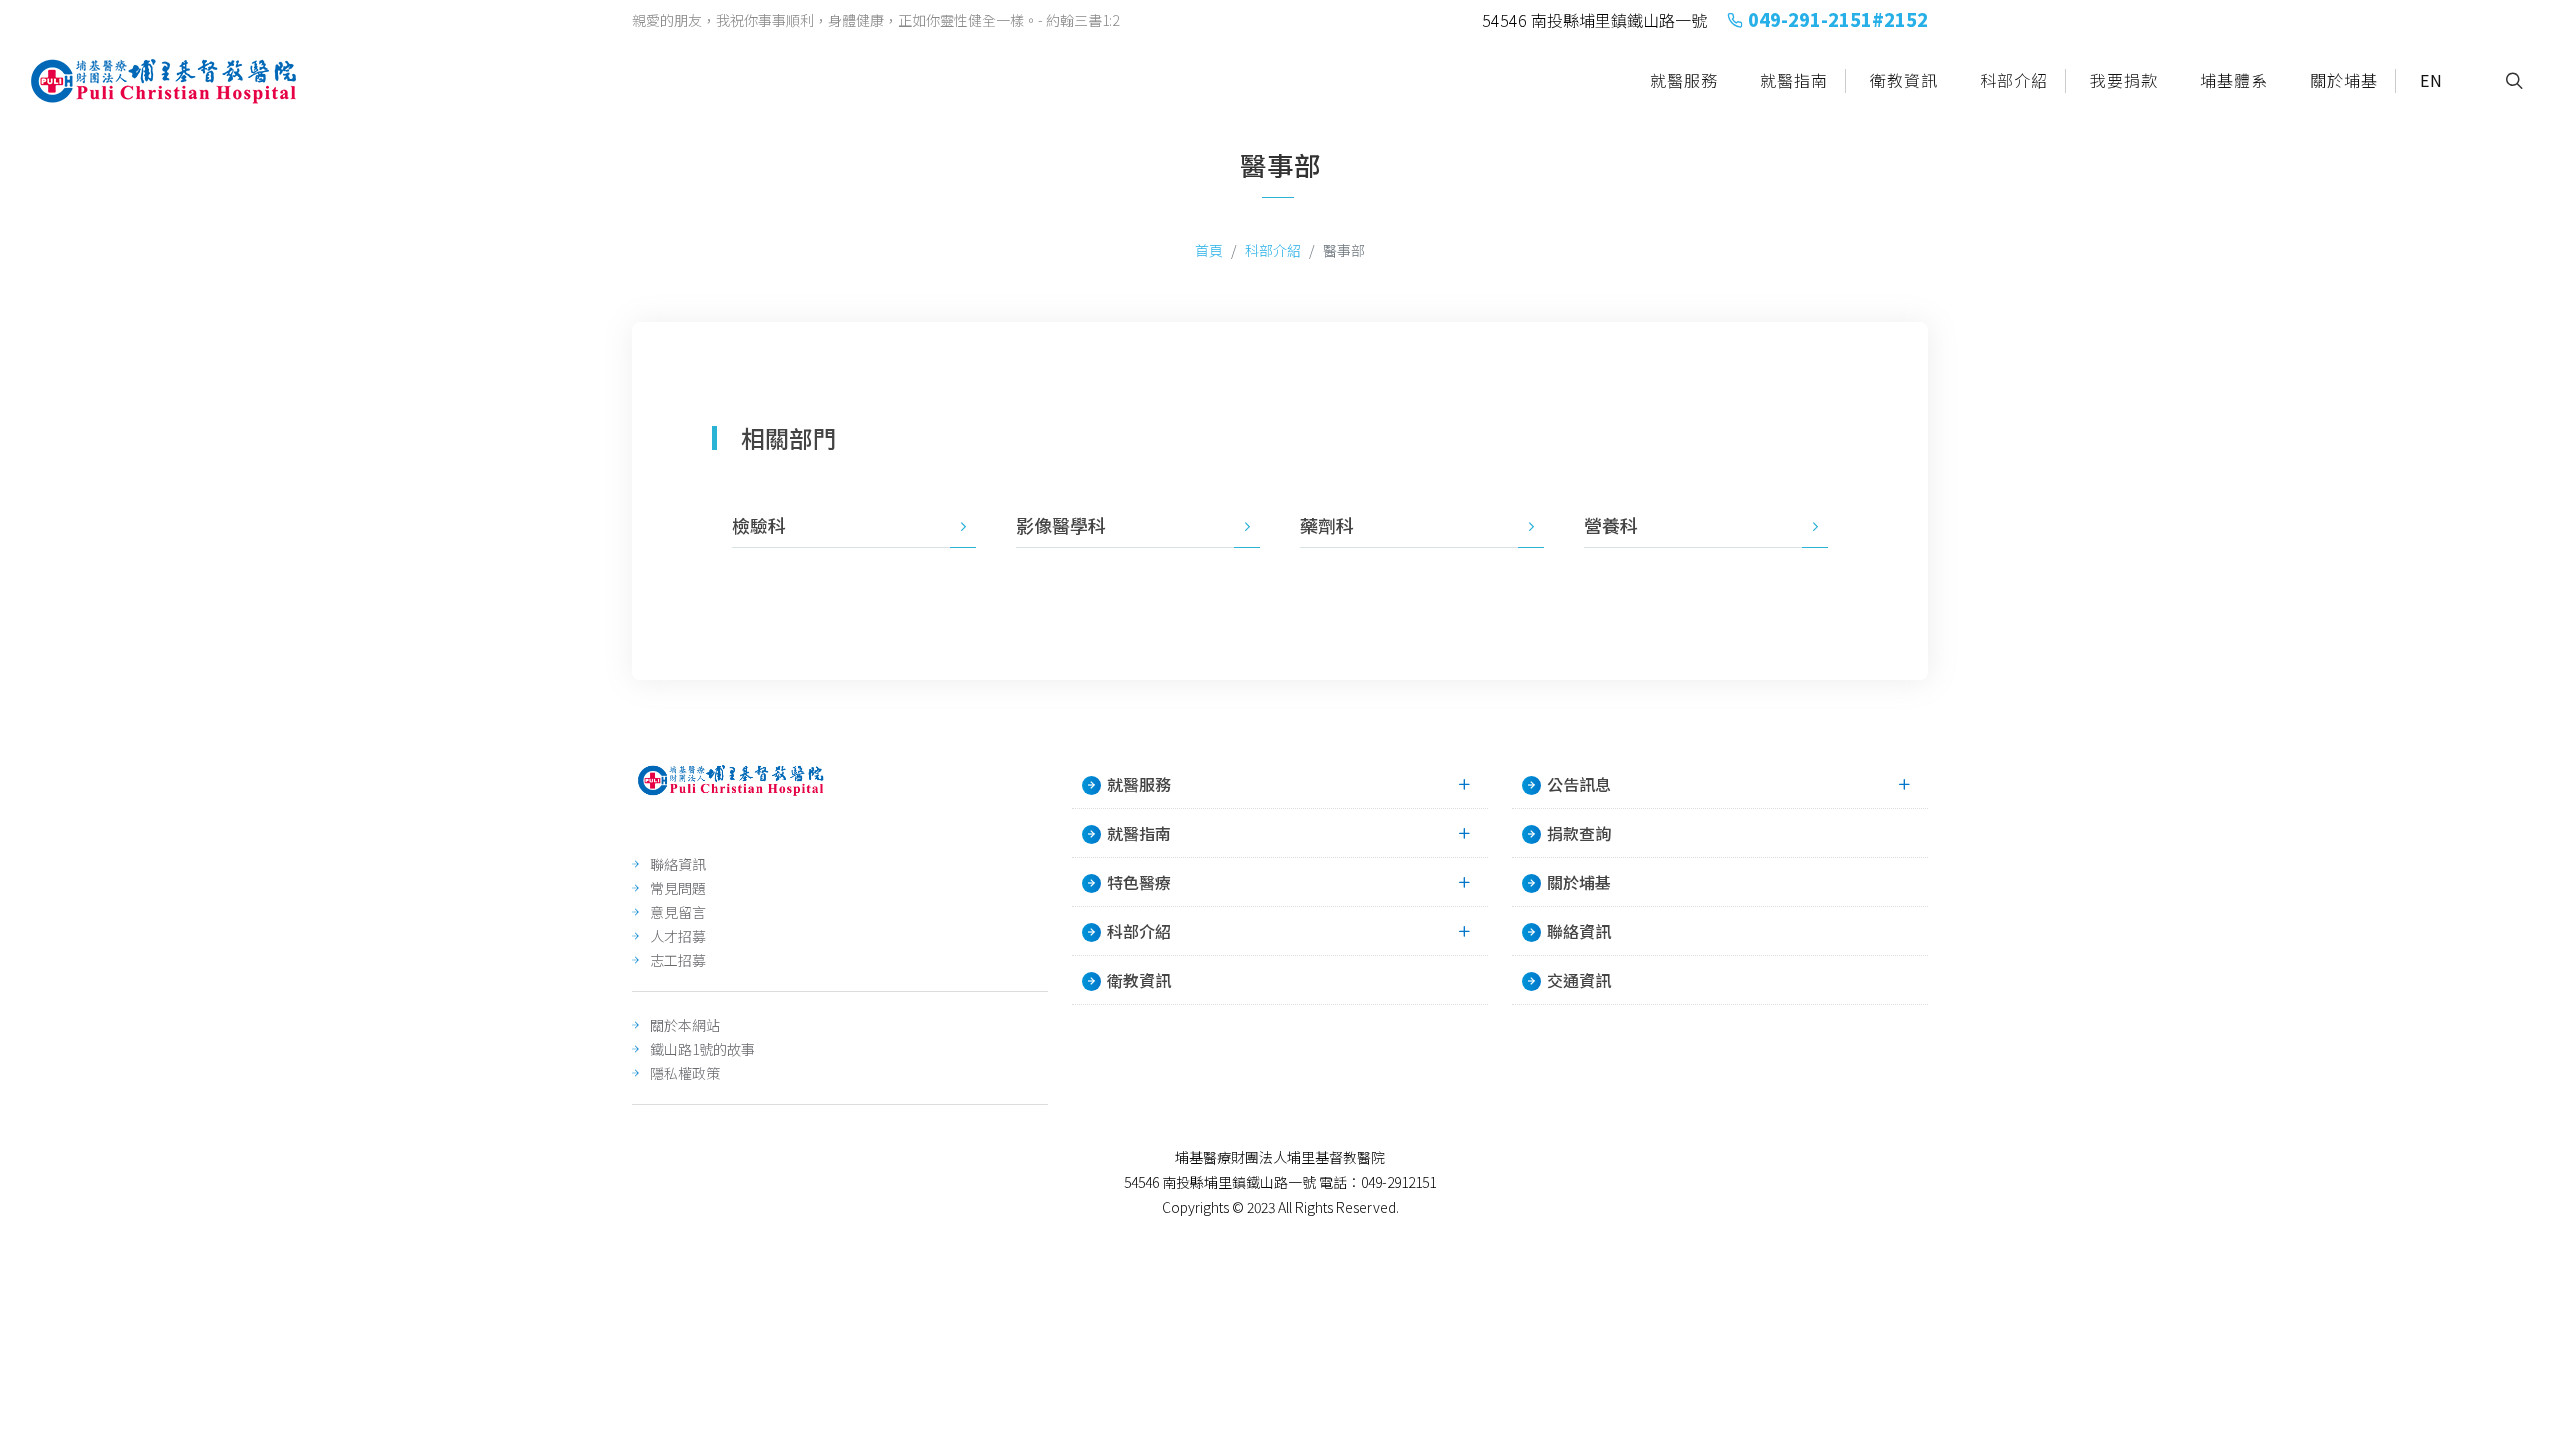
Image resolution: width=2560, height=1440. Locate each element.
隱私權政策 (685, 1073)
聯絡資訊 (678, 864)
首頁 (1209, 250)
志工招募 (678, 960)
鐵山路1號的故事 (702, 1049)
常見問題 (678, 888)
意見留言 (678, 912)
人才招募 (678, 936)
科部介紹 (1273, 250)
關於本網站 (685, 1025)
